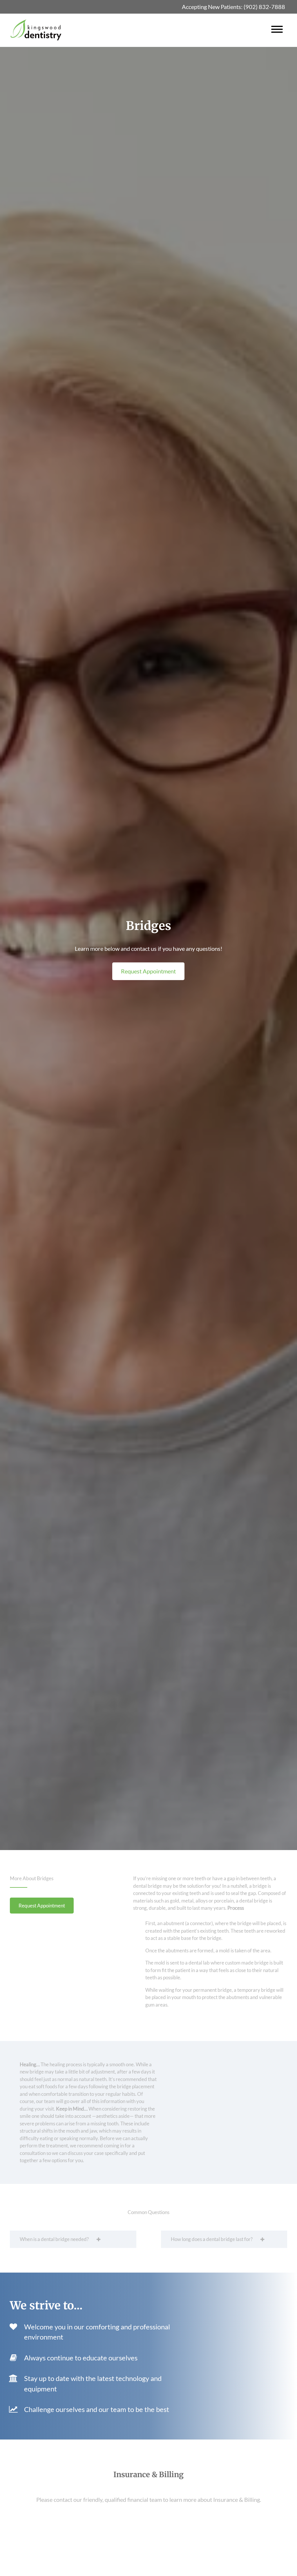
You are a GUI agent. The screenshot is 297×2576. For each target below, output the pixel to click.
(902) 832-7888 (264, 7)
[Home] (36, 30)
